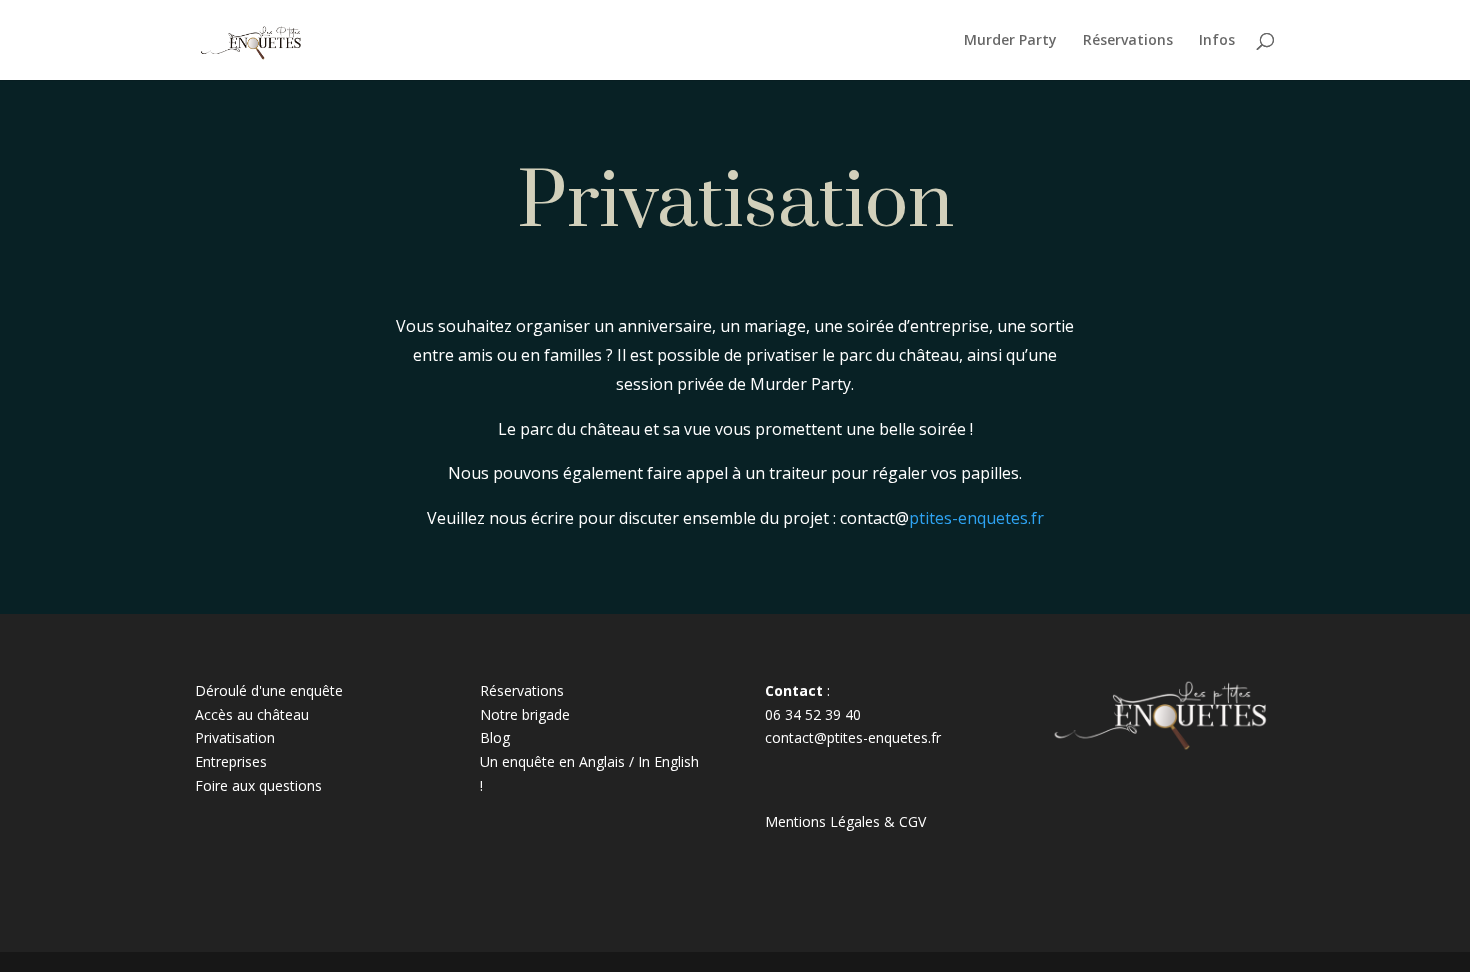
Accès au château (252, 714)
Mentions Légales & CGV (845, 821)
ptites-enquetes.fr (976, 518)
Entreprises (231, 761)
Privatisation (235, 737)
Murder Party (1010, 41)
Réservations (1128, 41)
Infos (1217, 41)
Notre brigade (525, 714)
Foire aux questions (258, 785)
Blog (495, 737)
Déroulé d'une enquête (269, 690)
